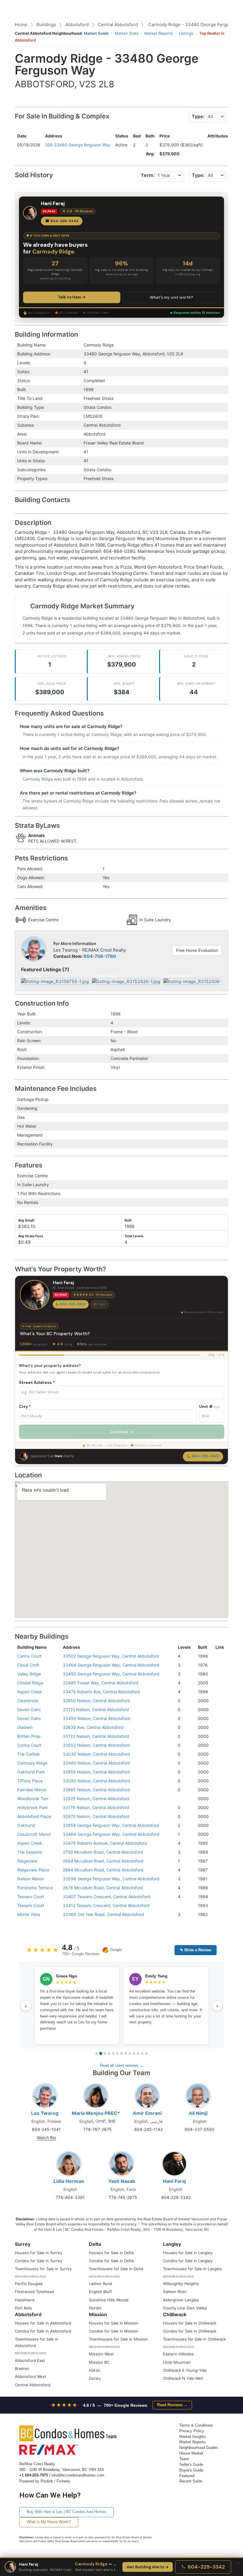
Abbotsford (77, 24)
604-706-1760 (100, 956)
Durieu (95, 2378)
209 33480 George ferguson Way (78, 145)
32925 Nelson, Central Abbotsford (96, 1799)
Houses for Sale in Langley (188, 2253)
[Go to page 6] (117, 2053)
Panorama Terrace (35, 1888)
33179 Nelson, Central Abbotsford (96, 1807)
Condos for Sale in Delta (111, 2261)
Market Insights (193, 2437)
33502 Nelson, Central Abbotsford (96, 1745)
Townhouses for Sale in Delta (116, 2269)
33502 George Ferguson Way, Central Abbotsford (111, 1656)
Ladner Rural (100, 2284)
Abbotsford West (31, 2376)
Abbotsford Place (34, 1816)
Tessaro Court (31, 1897)
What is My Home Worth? (49, 2522)
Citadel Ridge (30, 1683)
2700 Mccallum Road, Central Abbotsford (103, 1852)
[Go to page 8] (126, 2053)
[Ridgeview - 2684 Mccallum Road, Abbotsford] (218, 1861)
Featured (187, 2476)
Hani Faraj (174, 2181)
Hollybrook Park (33, 1807)
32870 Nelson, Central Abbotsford (96, 1816)
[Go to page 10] (134, 2053)
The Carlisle (28, 1754)
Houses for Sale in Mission (114, 2323)
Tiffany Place (30, 1781)
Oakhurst (26, 1825)
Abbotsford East (30, 2360)
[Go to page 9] (130, 2053)
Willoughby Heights (181, 2284)
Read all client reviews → (122, 2065)
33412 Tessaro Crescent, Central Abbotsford (106, 1905)
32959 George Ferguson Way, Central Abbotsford (111, 1825)
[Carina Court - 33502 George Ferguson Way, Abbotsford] (218, 1656)
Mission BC (99, 2362)
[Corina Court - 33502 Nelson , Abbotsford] (218, 1745)
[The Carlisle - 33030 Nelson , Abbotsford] (218, 1754)
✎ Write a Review (196, 1950)
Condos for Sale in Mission (114, 2331)
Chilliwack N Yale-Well (183, 2378)
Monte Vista (29, 1914)
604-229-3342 (73, 1304)
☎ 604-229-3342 (62, 221)
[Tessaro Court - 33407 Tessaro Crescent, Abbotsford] (218, 1897)
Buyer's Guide (191, 2470)
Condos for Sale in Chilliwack (190, 2331)
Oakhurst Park (31, 1772)
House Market (191, 2453)
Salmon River (175, 2292)
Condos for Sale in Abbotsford (43, 2331)
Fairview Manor (32, 1790)
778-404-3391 (70, 2197)
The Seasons (30, 1852)
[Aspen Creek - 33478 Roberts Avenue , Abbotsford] (218, 1843)
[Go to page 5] (113, 2053)
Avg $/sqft (26, 1220)
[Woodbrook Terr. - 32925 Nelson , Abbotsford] (218, 1799)
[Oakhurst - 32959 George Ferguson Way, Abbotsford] (218, 1825)
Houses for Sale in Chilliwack (190, 2323)
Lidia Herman (69, 2181)
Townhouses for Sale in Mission (118, 2339)
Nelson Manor (31, 1879)
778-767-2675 (97, 2129)
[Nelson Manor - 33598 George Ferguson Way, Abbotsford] (218, 1879)
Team (184, 2459)
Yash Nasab (122, 2181)
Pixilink (47, 2481)
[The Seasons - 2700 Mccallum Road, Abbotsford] (218, 1852)
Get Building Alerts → (148, 2567)
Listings (186, 33)
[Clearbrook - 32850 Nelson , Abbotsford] (218, 1701)
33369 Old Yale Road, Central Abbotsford (103, 1914)
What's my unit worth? (171, 297)
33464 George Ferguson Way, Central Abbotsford (111, 1665)
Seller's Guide (191, 2465)
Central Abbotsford (118, 24)
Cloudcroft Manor (34, 1834)
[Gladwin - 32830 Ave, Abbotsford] (218, 1727)
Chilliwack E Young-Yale (185, 2370)
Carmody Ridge (32, 1763)
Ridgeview (27, 1861)
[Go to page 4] (109, 2053)
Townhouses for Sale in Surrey (43, 2269)
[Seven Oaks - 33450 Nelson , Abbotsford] (218, 1718)
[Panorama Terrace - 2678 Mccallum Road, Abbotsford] (218, 1888)
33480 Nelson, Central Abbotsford (96, 1763)
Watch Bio (46, 2138)
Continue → (121, 1432)
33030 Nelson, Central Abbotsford (96, 1754)
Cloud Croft (28, 1665)
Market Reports (159, 33)
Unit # (210, 1406)
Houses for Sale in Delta (111, 2253)
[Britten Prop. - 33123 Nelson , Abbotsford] (218, 1736)
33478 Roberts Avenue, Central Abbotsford (105, 1843)
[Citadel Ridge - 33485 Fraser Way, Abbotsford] (218, 1683)
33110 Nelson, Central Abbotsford (96, 1709)
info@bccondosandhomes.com (78, 2475)
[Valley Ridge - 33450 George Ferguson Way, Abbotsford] (218, 1674)
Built (128, 1220)
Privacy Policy (192, 2431)
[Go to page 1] (97, 2053)
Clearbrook (28, 1701)
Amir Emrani (147, 2113)
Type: (198, 116)
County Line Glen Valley (185, 2308)
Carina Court (29, 1656)
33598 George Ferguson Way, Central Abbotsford (111, 1879)
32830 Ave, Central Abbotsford (93, 1727)
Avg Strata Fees (31, 1236)
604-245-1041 (46, 2129)
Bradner (22, 2368)
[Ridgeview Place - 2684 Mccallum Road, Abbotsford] (218, 1870)
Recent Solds (191, 2481)
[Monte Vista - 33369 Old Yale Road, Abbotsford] (218, 1914)
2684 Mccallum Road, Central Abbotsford (103, 1861)
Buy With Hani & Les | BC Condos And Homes (67, 2512)
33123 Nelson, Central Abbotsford (96, 1736)
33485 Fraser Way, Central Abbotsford (101, 1683)
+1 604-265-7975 (34, 2475)
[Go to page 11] (138, 2053)
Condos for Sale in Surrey (39, 2261)
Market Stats (127, 33)
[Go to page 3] (105, 2053)
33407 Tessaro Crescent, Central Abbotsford (107, 1897)
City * (25, 1406)
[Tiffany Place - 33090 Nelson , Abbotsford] (218, 1781)
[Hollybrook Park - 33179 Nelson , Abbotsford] (218, 1807)
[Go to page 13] (146, 2053)
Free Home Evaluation (197, 950)
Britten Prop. (29, 1736)
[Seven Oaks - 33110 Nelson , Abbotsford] (218, 1709)
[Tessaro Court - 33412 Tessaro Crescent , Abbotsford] (218, 1905)
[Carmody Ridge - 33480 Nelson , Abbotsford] (218, 1763)
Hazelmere (25, 2300)
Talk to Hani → (72, 297)
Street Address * (37, 1382)
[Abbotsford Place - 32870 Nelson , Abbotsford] (218, 1816)
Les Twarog (45, 2113)
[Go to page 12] (142, 2053)
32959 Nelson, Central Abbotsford (96, 1772)
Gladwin (25, 1727)
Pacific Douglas (29, 2284)
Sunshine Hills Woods (109, 2300)
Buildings (46, 24)
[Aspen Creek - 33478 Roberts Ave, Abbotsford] (218, 1692)
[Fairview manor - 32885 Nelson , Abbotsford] (218, 1790)
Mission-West (101, 2354)
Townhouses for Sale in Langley (192, 2269)
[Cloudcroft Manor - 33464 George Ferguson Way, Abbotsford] (218, 1834)
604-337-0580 (200, 2129)
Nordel (95, 2308)
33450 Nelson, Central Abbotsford (96, 1718)
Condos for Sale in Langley (188, 2261)
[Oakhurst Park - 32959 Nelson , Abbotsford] (218, 1772)
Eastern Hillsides (178, 2354)
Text (102, 1304)
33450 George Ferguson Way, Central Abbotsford (111, 1674)
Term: (148, 175)
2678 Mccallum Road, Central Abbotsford (103, 1888)
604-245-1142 (148, 2129)
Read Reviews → (172, 2405)
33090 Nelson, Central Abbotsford (96, 1781)
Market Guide (96, 33)
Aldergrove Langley (181, 2300)
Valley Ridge (29, 1674)
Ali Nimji (198, 2113)
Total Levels (134, 1236)
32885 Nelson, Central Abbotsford (96, 1790)
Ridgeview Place (33, 1870)
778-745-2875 (123, 2197)
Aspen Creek (30, 1692)
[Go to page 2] (101, 2053)
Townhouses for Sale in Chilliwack (194, 2339)
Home (21, 24)
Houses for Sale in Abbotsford (43, 2323)
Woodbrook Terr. (33, 1799)
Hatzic (95, 2370)
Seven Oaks (29, 1709)
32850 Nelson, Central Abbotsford (96, 1701)
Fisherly (63, 2481)
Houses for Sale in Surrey (39, 2253)
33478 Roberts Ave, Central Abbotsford (101, 1692)
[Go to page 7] (121, 2053)
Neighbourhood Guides (199, 2448)
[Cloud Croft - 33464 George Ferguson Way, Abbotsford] (218, 1665)
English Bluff (100, 2292)
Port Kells (23, 2308)
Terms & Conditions (196, 2425)
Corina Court (29, 1745)
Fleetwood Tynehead (34, 2292)
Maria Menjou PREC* (96, 2113)
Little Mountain (177, 2362)
